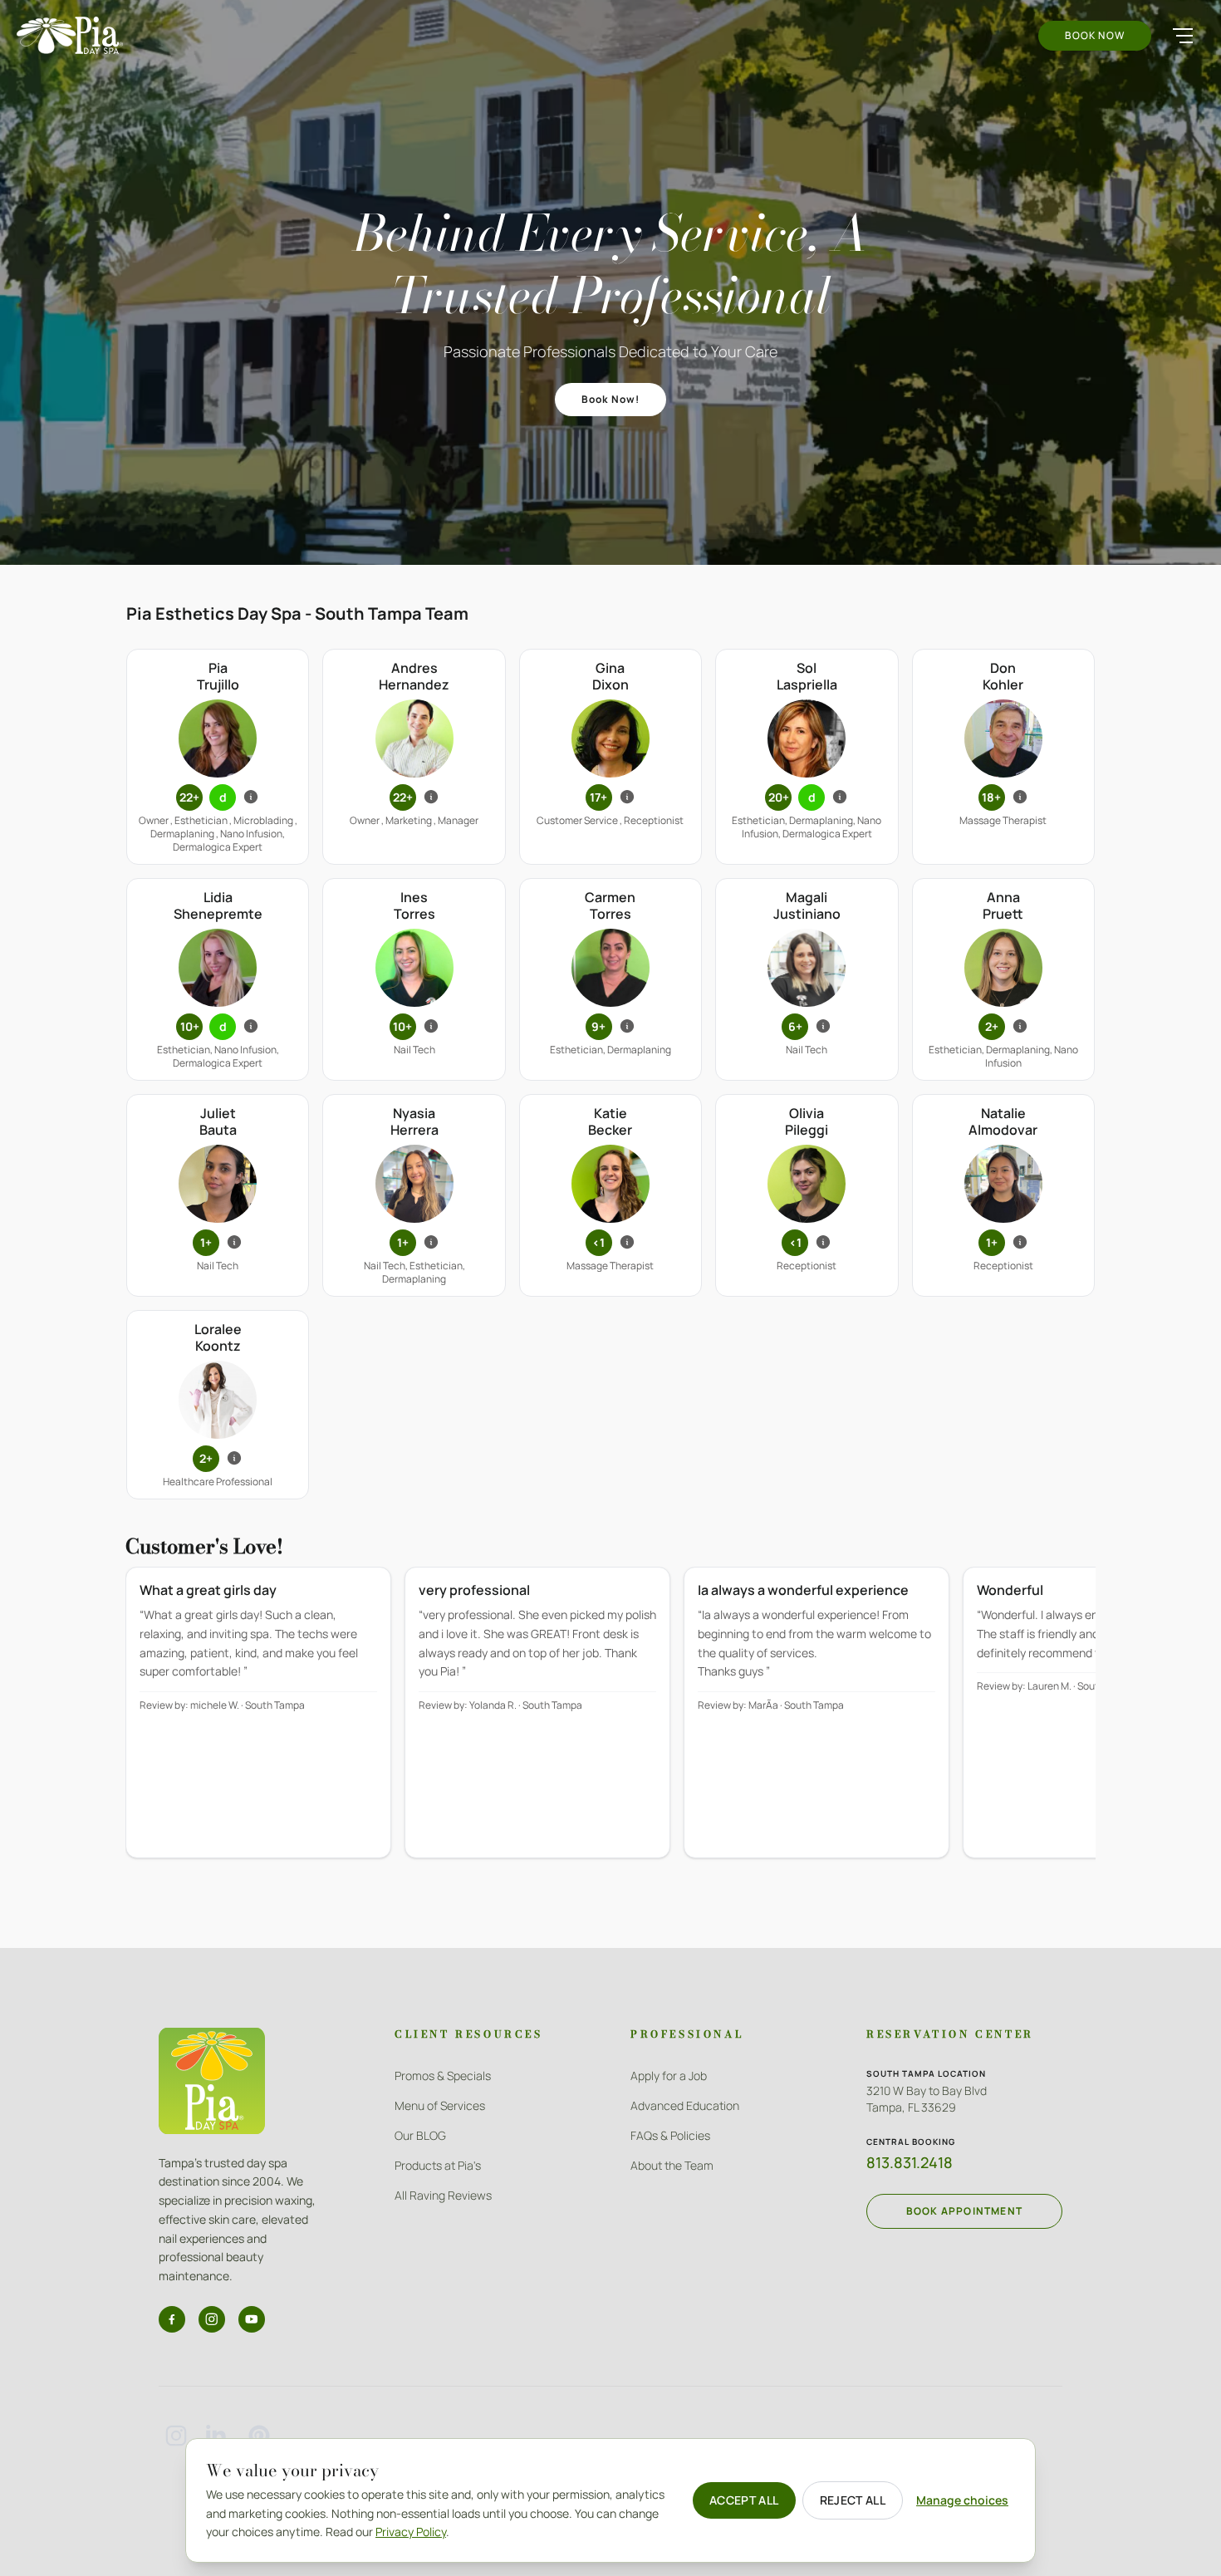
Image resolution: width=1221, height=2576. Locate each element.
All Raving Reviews (443, 2195)
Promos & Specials (443, 2076)
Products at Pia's (438, 2165)
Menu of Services (440, 2105)
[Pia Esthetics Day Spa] (70, 35)
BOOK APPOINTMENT (964, 2211)
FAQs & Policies (670, 2135)
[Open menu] (1183, 36)
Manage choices (962, 2500)
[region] (610, 1724)
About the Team (672, 2165)
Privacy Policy (411, 2532)
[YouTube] (252, 2319)
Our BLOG (420, 2135)
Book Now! (611, 399)
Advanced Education (685, 2105)
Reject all (853, 2500)
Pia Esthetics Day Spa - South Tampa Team (297, 613)
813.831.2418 (910, 2162)
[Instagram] (212, 2319)
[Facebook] (172, 2319)
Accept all (744, 2500)
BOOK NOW (1095, 35)
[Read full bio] (251, 797)
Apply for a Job (669, 2076)
